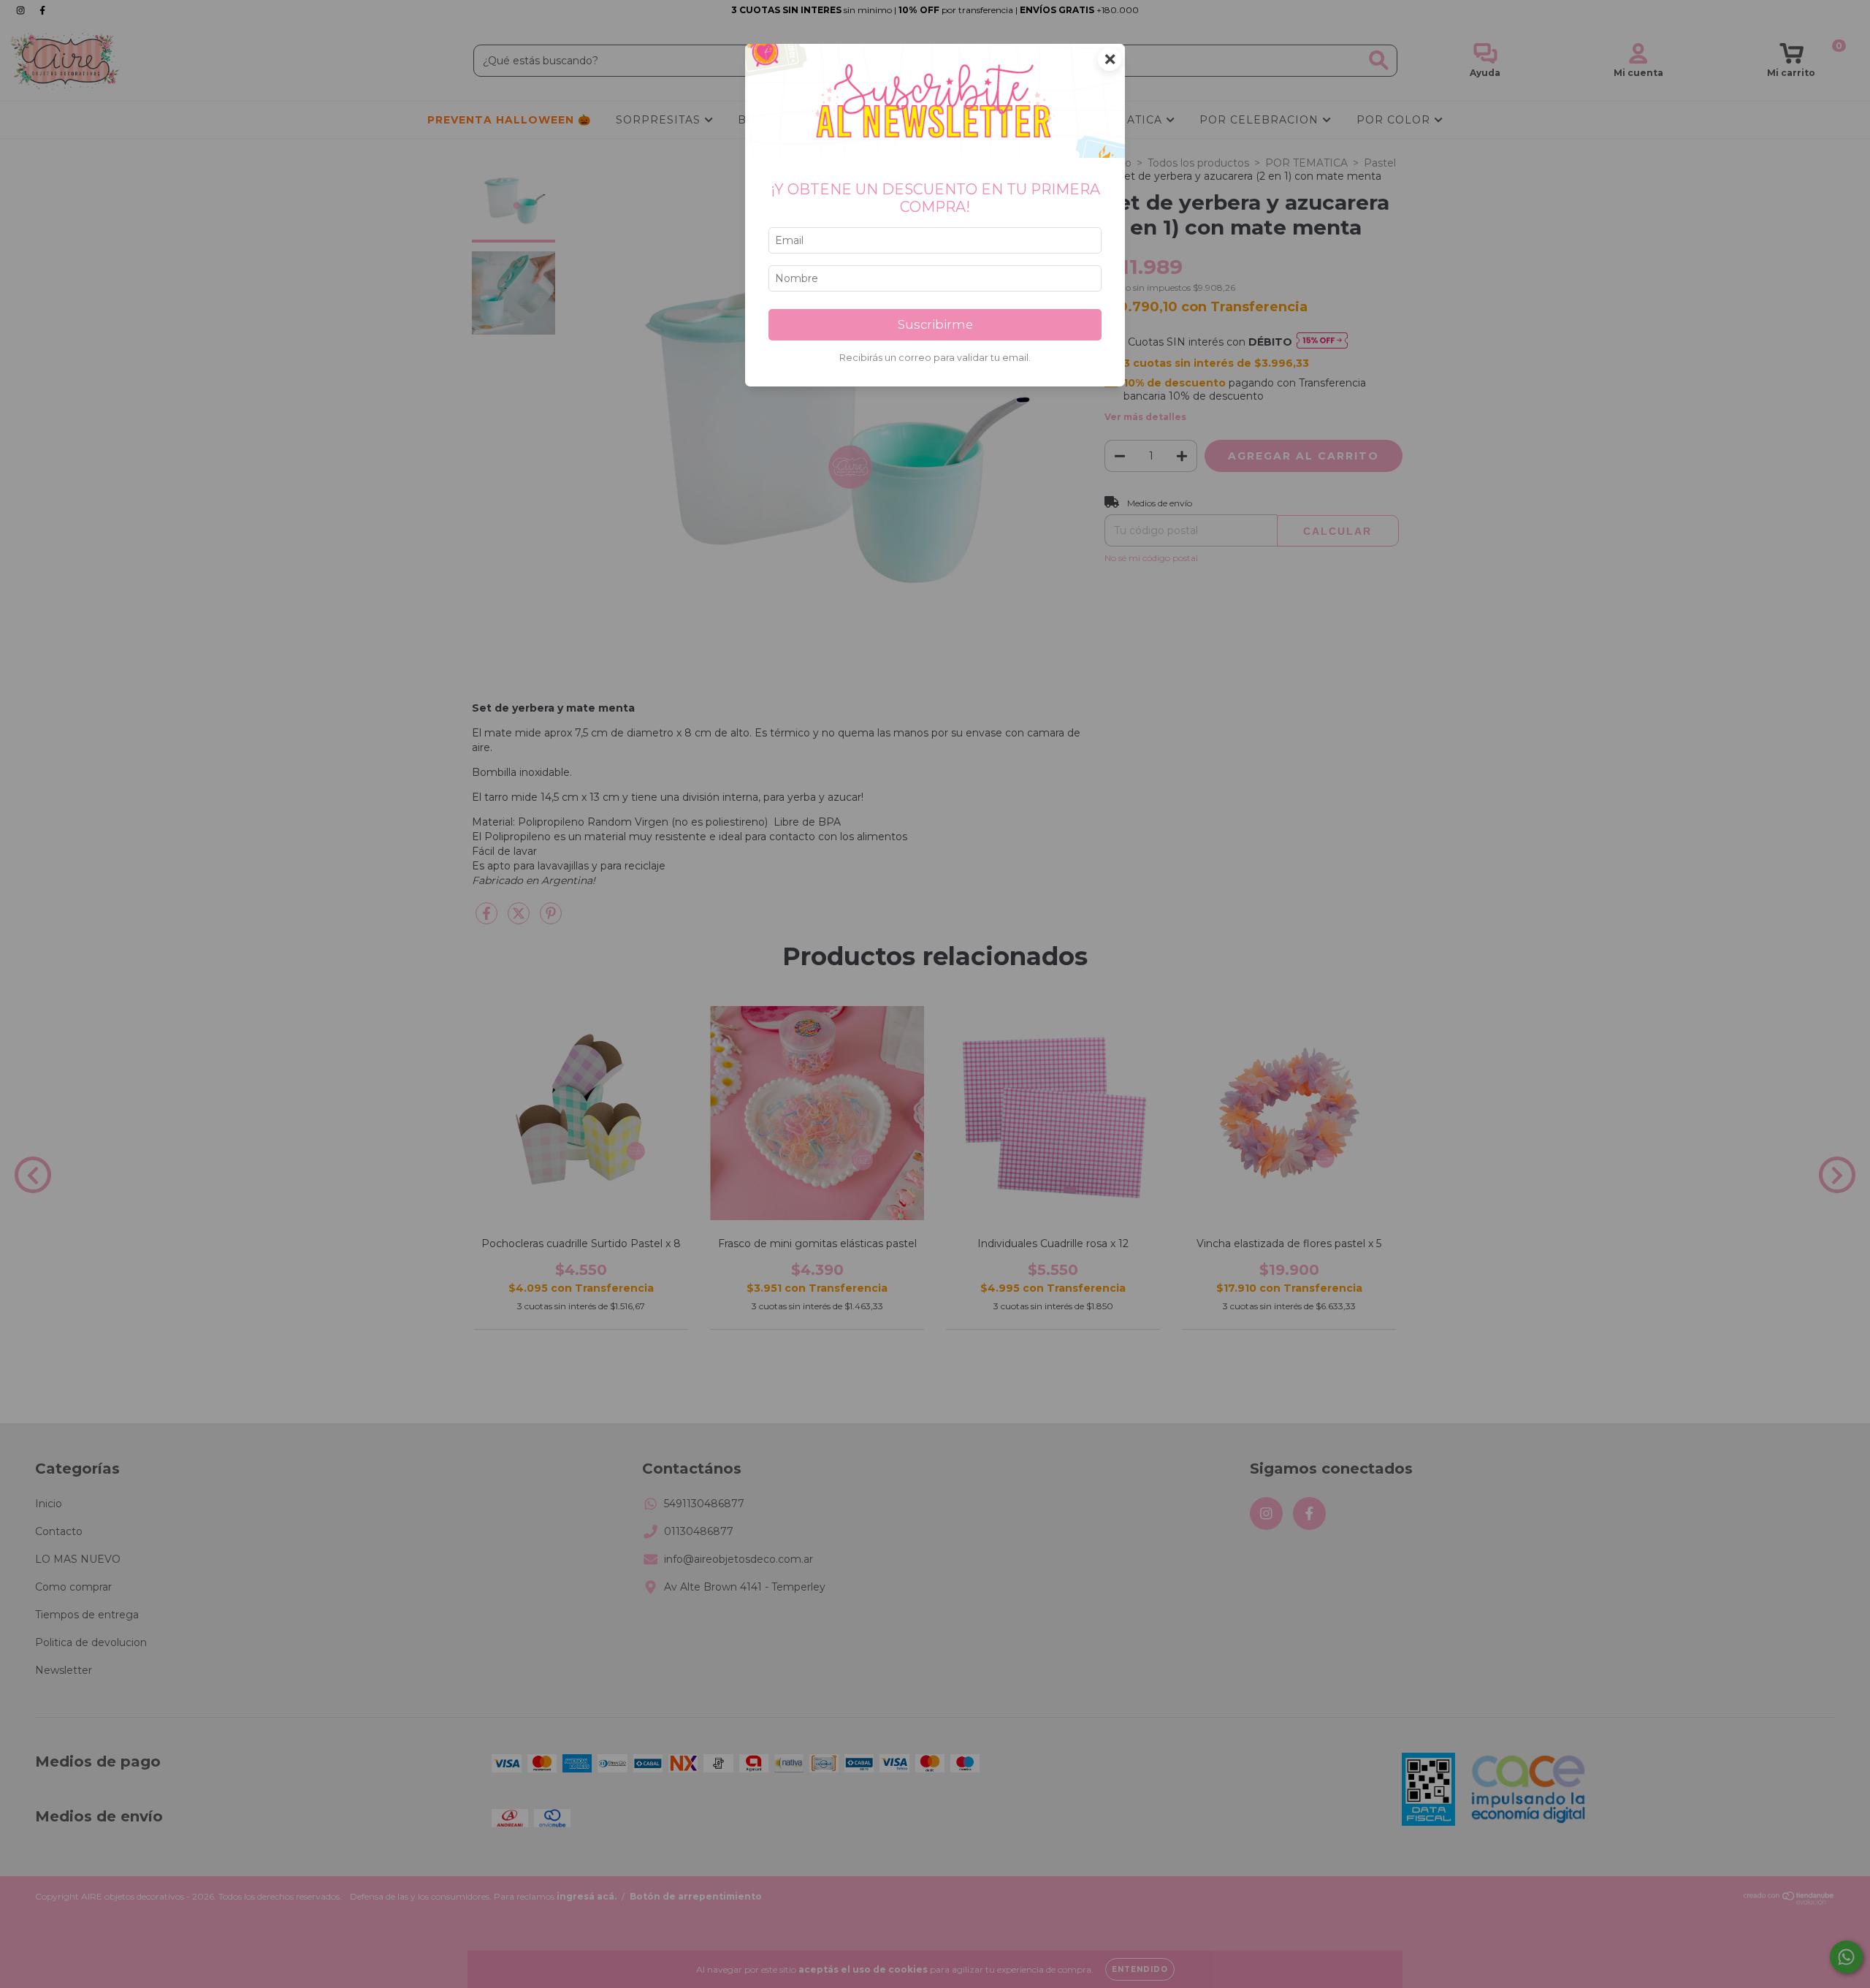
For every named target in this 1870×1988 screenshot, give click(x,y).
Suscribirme (935, 324)
